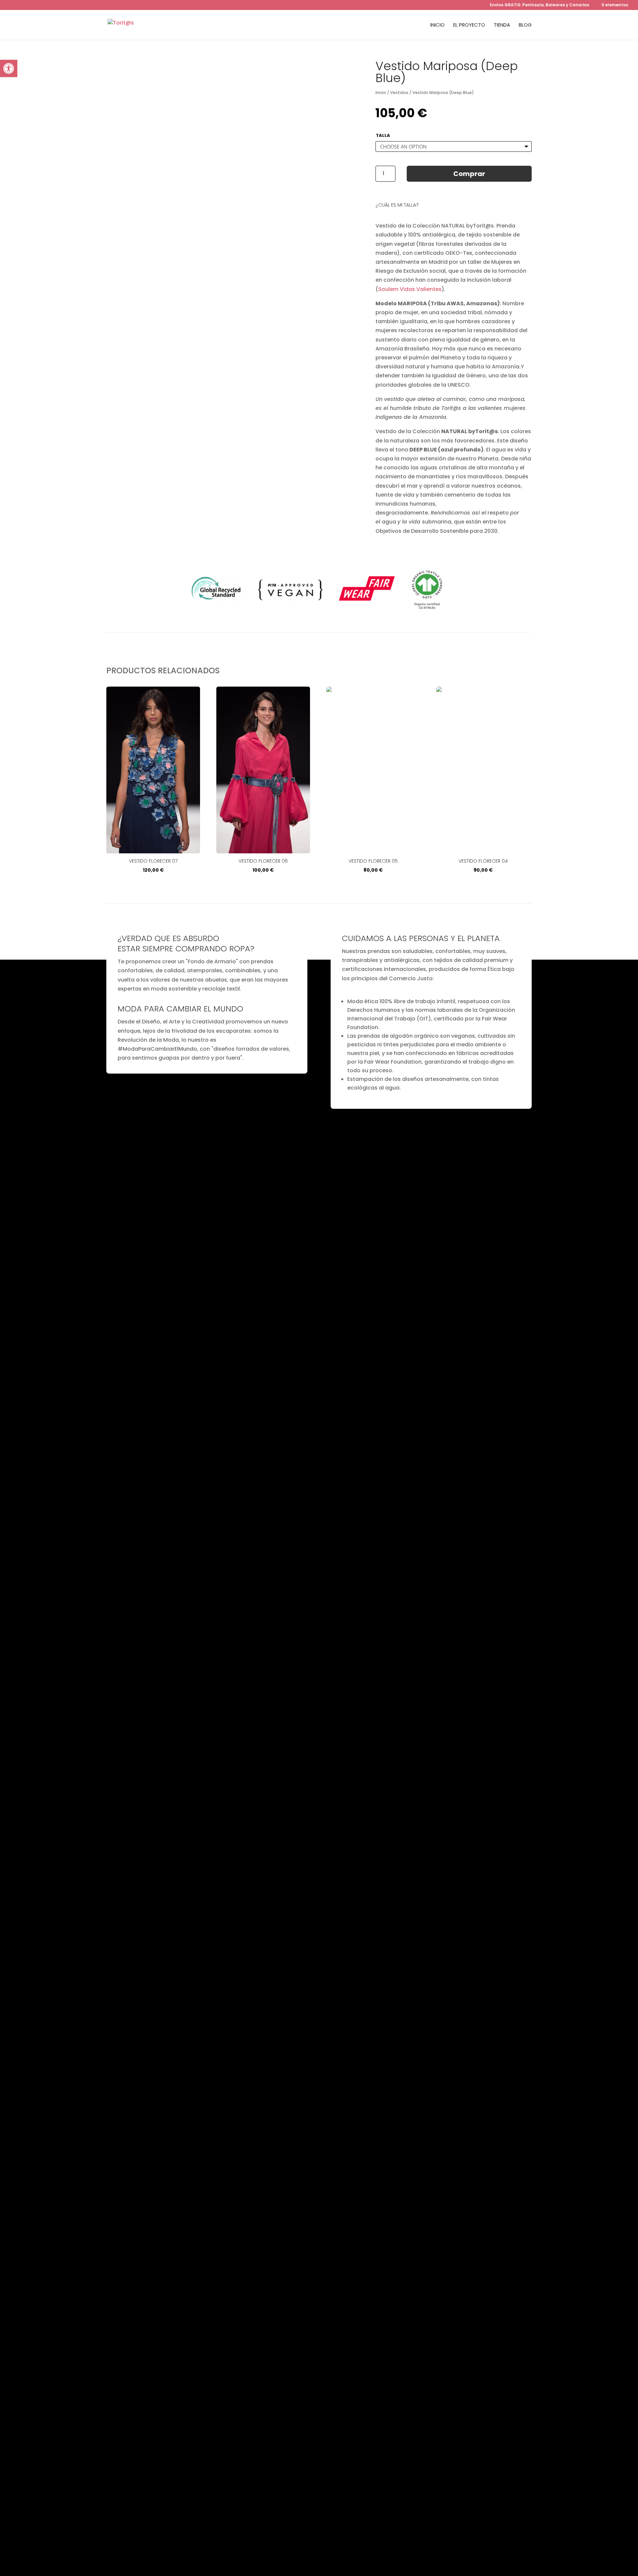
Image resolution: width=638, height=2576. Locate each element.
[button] (9, 68)
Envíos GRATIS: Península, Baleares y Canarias (539, 5)
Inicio (437, 25)
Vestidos (399, 93)
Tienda (502, 25)
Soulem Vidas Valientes (410, 289)
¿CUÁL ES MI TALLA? (397, 205)
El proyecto (469, 25)
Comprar (469, 174)
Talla (383, 135)
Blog (525, 25)
